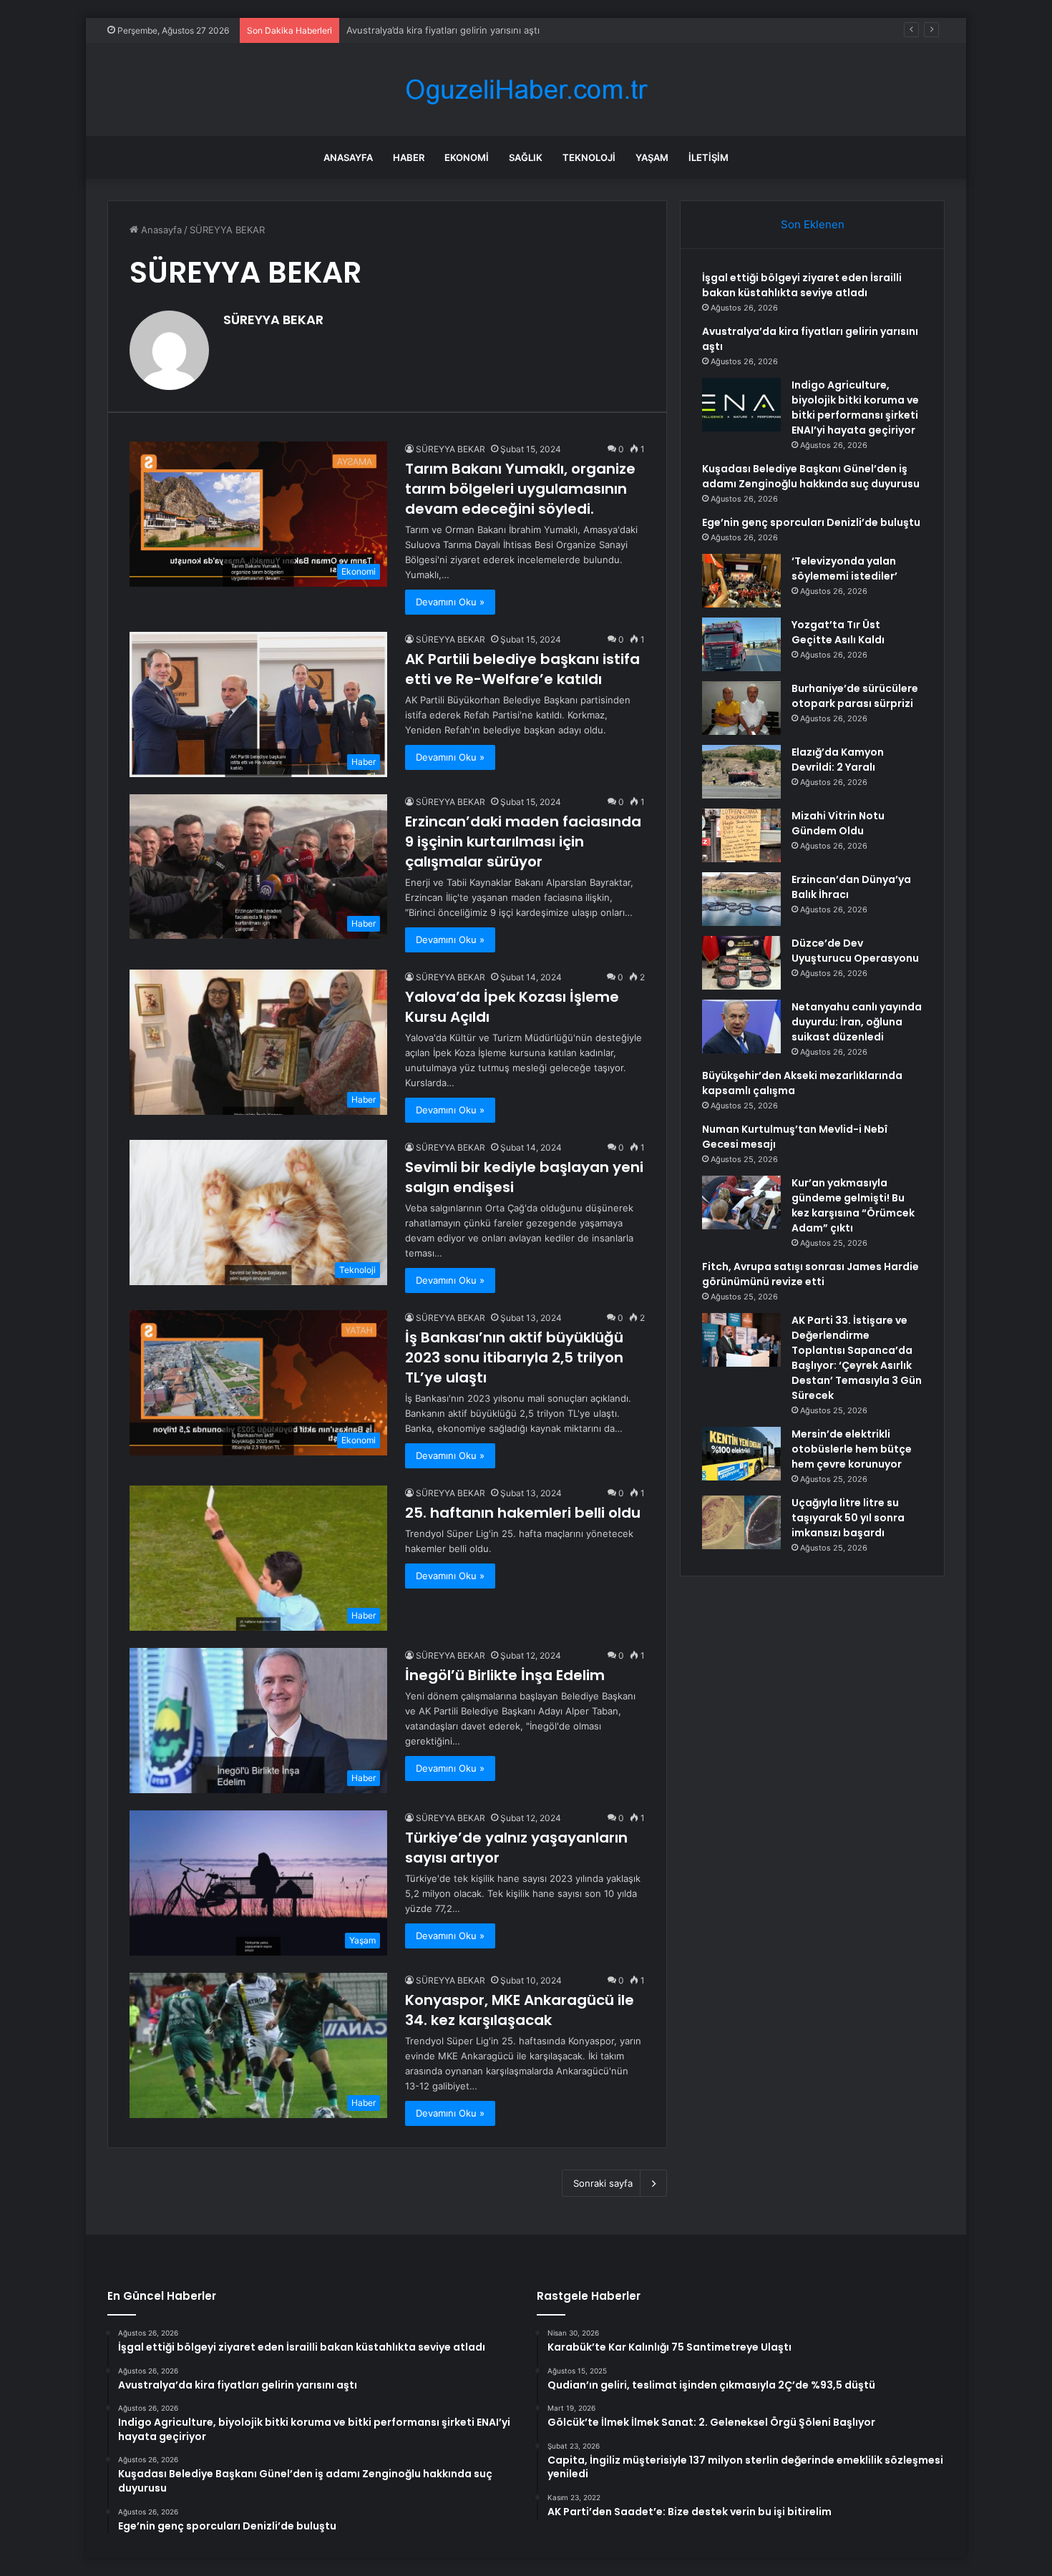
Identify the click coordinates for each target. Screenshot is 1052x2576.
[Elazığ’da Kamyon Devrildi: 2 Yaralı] (741, 772)
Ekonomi (467, 157)
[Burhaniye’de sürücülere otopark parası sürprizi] (741, 708)
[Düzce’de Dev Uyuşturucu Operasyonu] (741, 963)
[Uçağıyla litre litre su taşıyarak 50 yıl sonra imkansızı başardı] (741, 1522)
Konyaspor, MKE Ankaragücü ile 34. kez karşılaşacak (520, 2010)
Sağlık (526, 157)
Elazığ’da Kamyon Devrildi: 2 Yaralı (838, 760)
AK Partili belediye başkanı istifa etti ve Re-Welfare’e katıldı (522, 669)
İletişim (708, 157)
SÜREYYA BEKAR (273, 319)
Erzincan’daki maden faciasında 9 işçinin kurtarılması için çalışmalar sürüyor (523, 841)
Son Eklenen (813, 224)
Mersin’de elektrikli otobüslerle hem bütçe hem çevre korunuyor (852, 1449)
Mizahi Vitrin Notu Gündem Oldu (838, 823)
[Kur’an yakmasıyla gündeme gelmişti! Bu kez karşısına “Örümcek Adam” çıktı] (741, 1202)
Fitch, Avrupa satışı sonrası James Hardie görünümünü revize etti (810, 1274)
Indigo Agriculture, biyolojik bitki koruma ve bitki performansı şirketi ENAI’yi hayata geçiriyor (550, 30)
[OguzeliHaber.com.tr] (526, 90)
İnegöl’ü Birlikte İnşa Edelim (505, 1675)
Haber (409, 157)
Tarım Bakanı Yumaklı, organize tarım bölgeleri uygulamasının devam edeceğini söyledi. (520, 489)
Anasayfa (348, 157)
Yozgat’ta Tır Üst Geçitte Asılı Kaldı (838, 632)
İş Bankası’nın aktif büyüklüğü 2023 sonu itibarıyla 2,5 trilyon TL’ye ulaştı (514, 1357)
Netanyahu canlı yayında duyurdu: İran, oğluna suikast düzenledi (857, 1022)
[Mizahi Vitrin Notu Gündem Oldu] (741, 835)
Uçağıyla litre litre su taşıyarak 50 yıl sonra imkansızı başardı (848, 1518)
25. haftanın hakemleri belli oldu (523, 1513)
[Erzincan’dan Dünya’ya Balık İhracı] (741, 899)
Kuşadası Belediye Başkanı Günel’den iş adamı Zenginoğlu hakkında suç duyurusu (811, 476)
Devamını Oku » (450, 602)
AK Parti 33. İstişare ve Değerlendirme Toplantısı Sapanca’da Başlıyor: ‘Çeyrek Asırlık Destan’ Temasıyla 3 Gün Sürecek (857, 1358)
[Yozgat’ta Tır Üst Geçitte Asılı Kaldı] (741, 644)
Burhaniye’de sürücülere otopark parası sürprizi (855, 696)
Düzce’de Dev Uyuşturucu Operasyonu (855, 951)
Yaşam (652, 157)
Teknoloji (589, 157)
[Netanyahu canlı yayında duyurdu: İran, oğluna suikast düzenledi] (741, 1026)
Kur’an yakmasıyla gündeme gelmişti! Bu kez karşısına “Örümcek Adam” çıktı (853, 1205)
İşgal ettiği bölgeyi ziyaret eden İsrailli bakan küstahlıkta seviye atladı (802, 285)
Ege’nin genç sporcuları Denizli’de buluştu (811, 522)
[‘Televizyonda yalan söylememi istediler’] (741, 581)
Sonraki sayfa (603, 2183)
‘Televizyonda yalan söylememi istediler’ (844, 569)
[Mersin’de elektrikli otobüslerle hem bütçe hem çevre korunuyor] (741, 1454)
